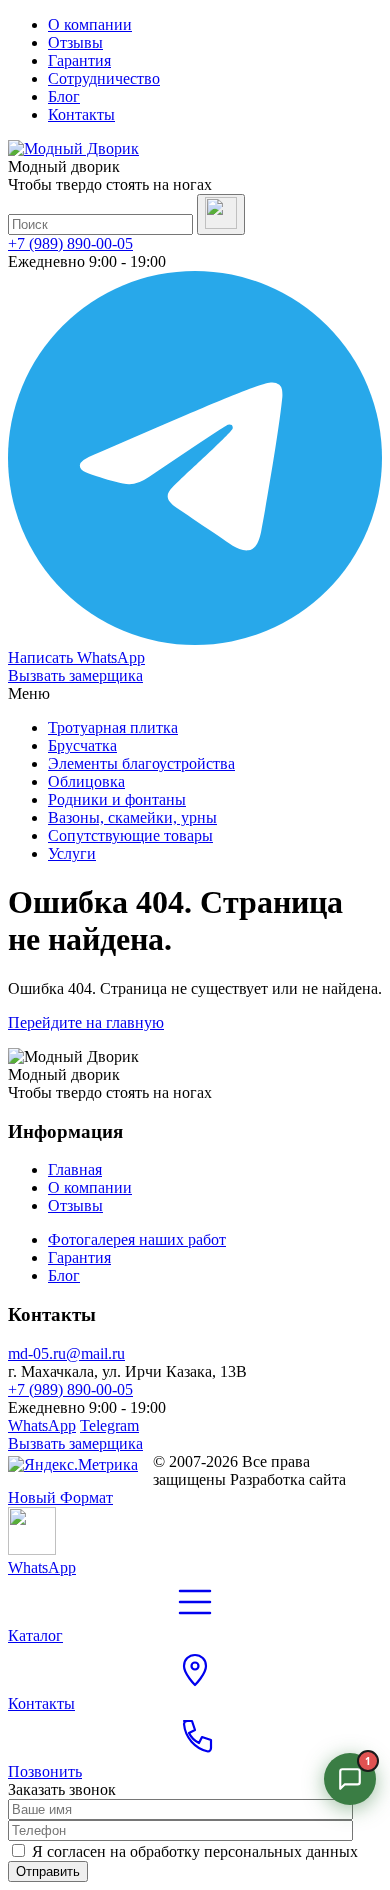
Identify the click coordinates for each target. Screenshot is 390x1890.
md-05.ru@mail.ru (66, 1353)
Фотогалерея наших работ (137, 1239)
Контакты (81, 114)
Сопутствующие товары (130, 835)
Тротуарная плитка (113, 727)
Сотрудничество (104, 78)
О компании (90, 24)
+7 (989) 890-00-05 (70, 243)
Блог (64, 96)
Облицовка (86, 781)
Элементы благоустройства (141, 763)
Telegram (109, 1425)
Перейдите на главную (86, 1022)
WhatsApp (42, 1425)
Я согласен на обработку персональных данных (195, 1851)
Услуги (72, 853)
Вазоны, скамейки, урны (132, 817)
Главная (75, 1169)
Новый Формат (60, 1497)
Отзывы (75, 42)
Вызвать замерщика (75, 675)
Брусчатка (82, 745)
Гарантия (79, 60)
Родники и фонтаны (117, 799)
